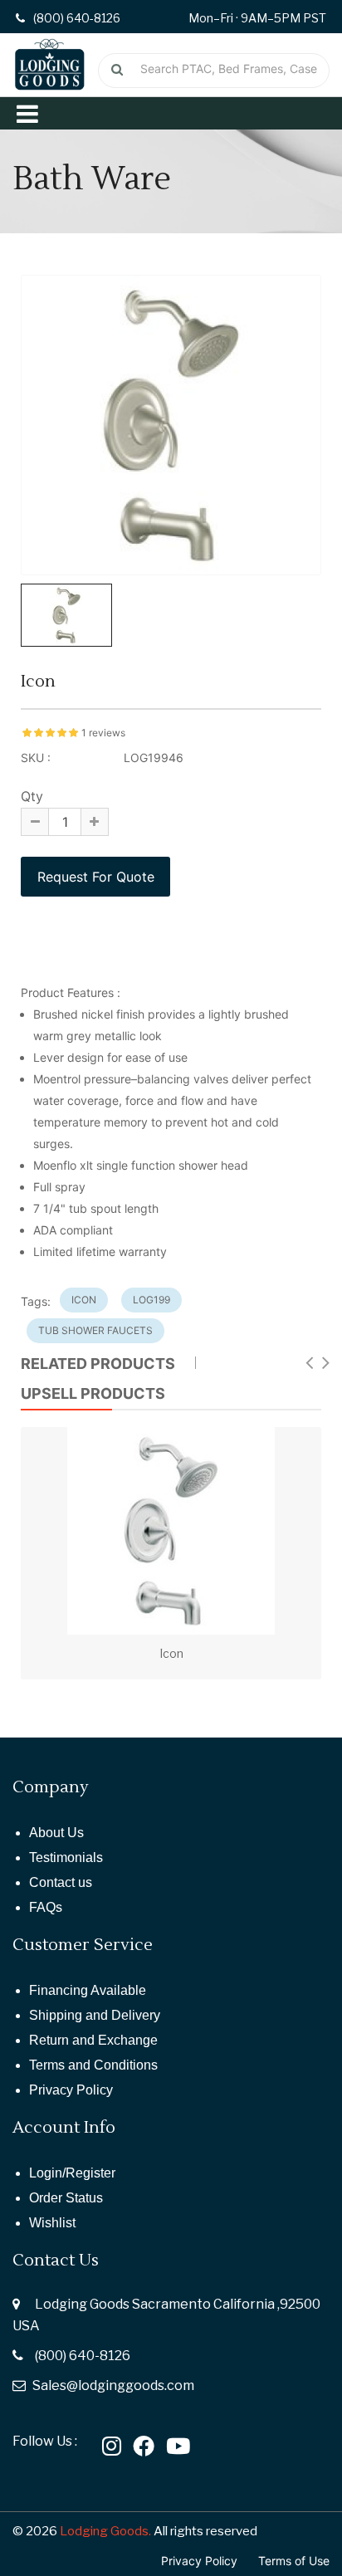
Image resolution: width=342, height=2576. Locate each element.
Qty (32, 796)
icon (84, 1300)
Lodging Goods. (105, 2531)
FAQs (46, 1907)
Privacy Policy (71, 2090)
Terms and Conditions (93, 2065)
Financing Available (88, 1990)
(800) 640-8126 (83, 2356)
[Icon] (171, 1531)
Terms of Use (294, 2561)
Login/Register (72, 2173)
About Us (56, 1833)
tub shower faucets (95, 1330)
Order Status (66, 2198)
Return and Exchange (93, 2040)
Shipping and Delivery (95, 2015)
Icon (171, 1653)
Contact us (61, 1882)
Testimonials (66, 1857)
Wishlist (52, 2223)
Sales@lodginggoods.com (113, 2385)
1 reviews (103, 733)
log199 (151, 1300)
